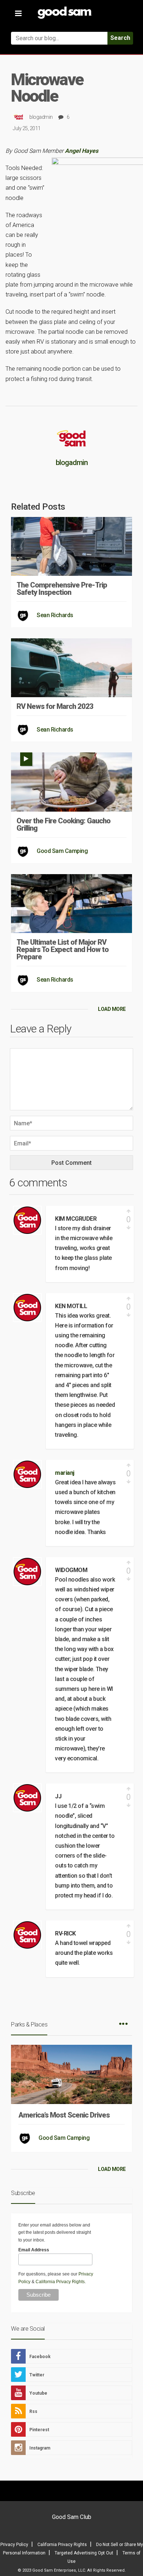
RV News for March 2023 (55, 706)
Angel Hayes (82, 151)
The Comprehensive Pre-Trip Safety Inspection (62, 589)
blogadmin (41, 117)
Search (120, 38)
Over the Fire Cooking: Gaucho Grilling (63, 824)
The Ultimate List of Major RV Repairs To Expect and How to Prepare (63, 949)
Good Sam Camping (62, 851)
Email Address (34, 2250)
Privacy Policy (14, 2545)
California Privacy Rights (60, 2282)
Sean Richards (55, 615)
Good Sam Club (72, 2517)
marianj (65, 1473)
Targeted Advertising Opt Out (84, 2553)
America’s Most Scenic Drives (64, 2115)
